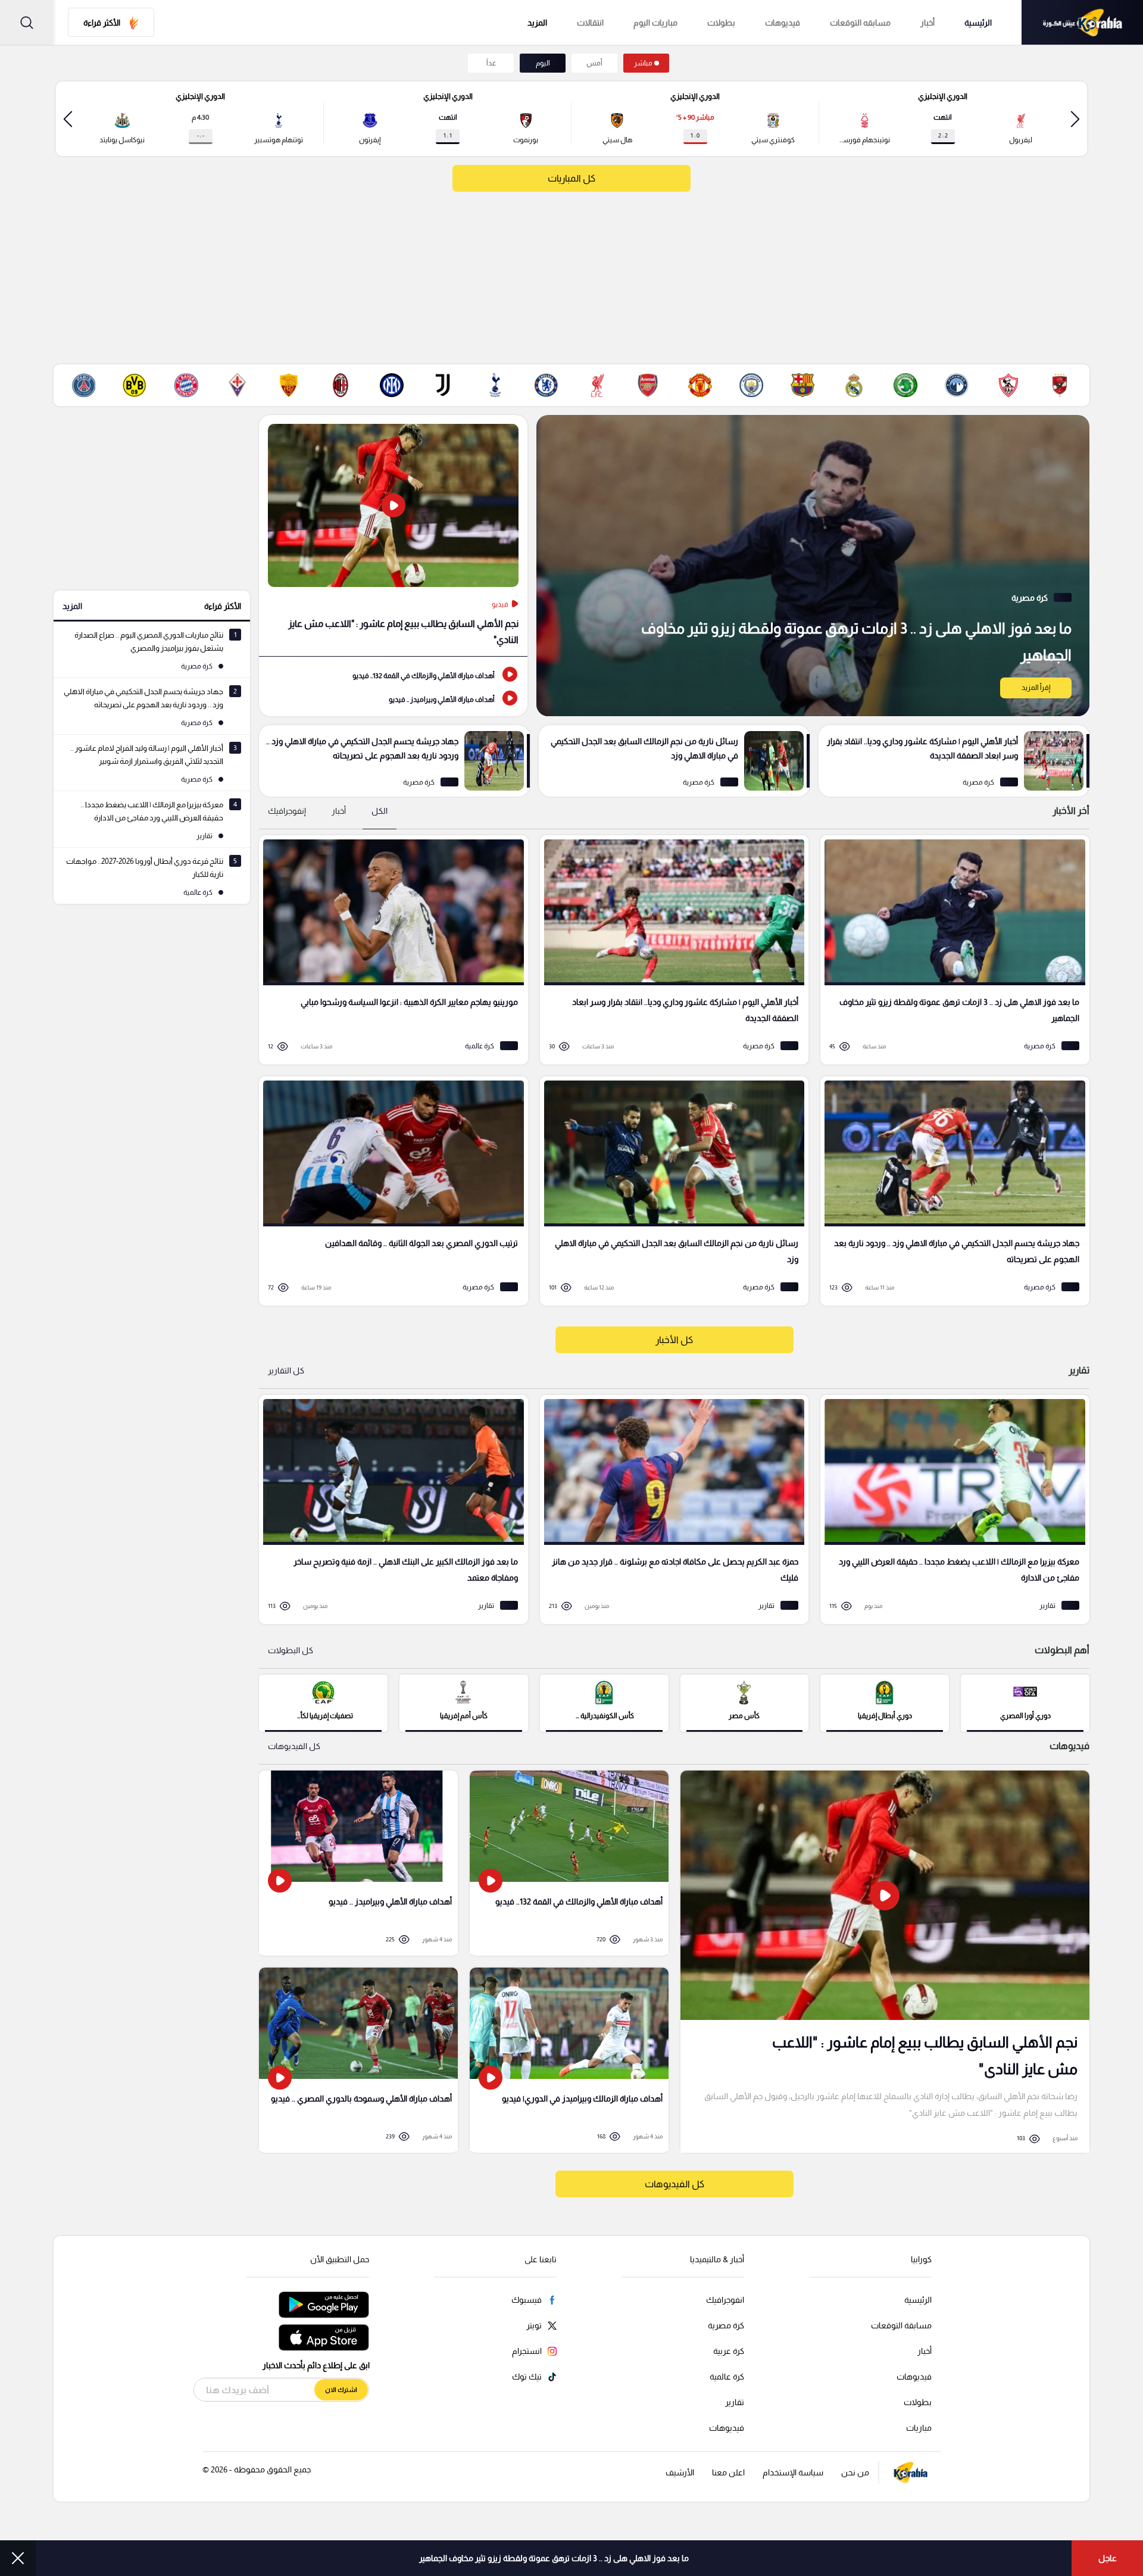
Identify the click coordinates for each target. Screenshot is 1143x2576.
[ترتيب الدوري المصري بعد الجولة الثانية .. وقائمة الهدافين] (389, 1191)
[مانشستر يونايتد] (700, 385)
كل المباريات (571, 178)
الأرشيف (680, 2472)
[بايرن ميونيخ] (186, 385)
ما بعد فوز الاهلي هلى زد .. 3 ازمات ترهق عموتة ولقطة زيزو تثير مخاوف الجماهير (554, 2558)
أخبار (927, 23)
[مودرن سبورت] (905, 385)
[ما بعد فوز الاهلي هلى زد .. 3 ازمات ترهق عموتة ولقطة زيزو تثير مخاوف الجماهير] (813, 566)
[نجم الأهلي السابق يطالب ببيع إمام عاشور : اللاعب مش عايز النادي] (393, 536)
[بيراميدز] (957, 385)
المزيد (72, 606)
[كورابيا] (1082, 22)
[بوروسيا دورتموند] (135, 385)
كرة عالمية (727, 2377)
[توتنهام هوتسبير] (495, 385)
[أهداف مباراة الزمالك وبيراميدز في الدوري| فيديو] (569, 2060)
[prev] (1075, 119)
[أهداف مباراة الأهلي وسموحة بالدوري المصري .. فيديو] (358, 2060)
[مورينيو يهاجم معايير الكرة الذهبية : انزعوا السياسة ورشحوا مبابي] (389, 950)
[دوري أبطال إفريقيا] (885, 1702)
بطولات (721, 23)
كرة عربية (729, 2351)
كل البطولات (291, 1650)
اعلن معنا (728, 2472)
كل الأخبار (674, 1340)
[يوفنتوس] (443, 385)
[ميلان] (341, 385)
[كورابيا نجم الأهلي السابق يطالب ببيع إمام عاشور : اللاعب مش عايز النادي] (885, 1962)
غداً (491, 63)
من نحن (855, 2472)
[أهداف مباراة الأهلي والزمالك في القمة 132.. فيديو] (393, 675)
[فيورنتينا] (238, 385)
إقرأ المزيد (1036, 688)
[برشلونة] (802, 385)
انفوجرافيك (725, 2300)
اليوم (543, 63)
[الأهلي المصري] (1060, 385)
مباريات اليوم (655, 23)
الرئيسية (978, 23)
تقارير (735, 2402)
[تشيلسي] (546, 385)
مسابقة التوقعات (901, 2325)
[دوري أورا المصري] (1025, 1702)
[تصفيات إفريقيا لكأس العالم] (323, 1702)
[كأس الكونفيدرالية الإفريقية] (604, 1702)
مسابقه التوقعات (860, 23)
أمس (594, 63)
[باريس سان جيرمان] (83, 385)
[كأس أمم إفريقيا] (464, 1702)
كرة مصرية (726, 2325)
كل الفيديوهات (294, 1746)
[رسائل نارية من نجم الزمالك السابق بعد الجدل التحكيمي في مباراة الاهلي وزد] (674, 761)
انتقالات (590, 23)
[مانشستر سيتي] (751, 385)
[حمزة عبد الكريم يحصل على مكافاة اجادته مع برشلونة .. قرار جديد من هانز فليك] (670, 1509)
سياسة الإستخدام (793, 2472)
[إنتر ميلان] (392, 385)
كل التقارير (286, 1370)
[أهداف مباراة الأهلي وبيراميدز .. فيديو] (393, 698)
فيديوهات (783, 23)
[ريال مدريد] (854, 385)
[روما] (289, 385)
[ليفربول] (597, 385)
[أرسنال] (648, 385)
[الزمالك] (1008, 385)
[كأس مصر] (745, 1702)
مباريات (919, 2428)
